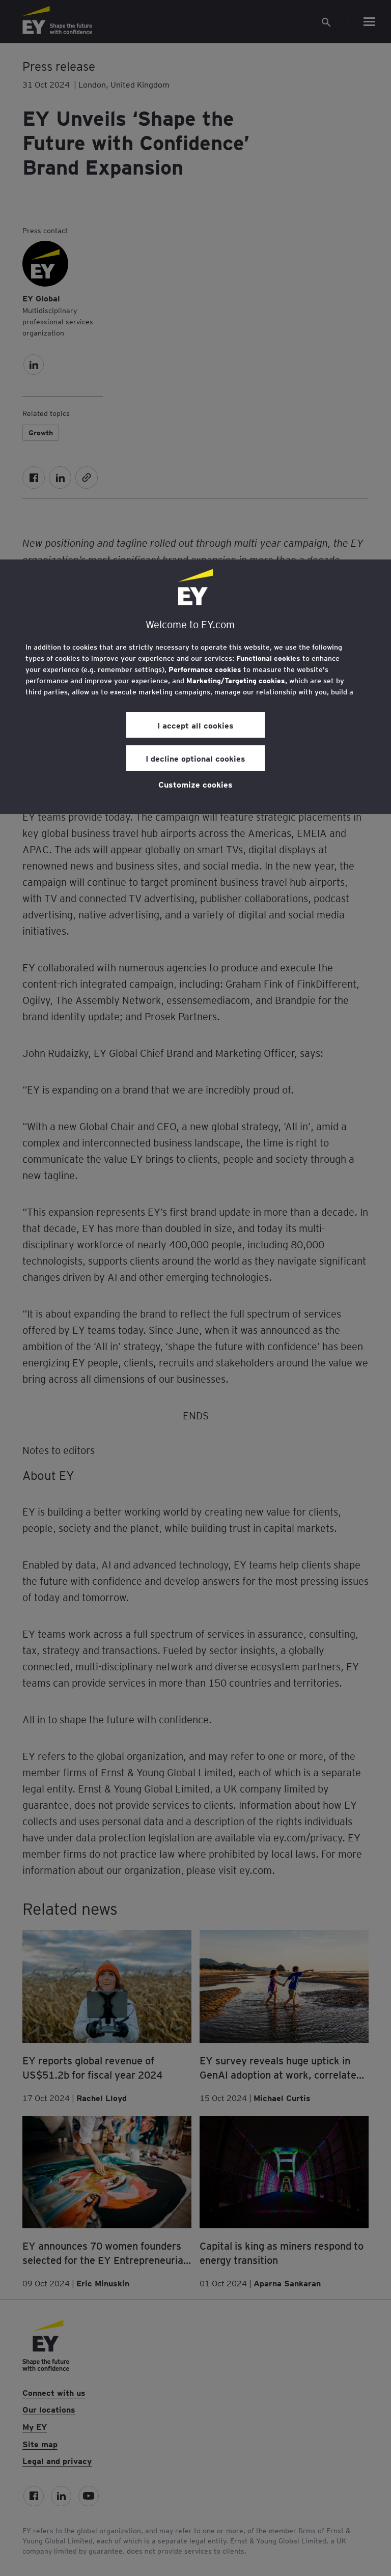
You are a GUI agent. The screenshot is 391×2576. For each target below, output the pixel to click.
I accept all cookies (195, 725)
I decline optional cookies (195, 758)
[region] (195, 687)
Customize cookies (195, 784)
